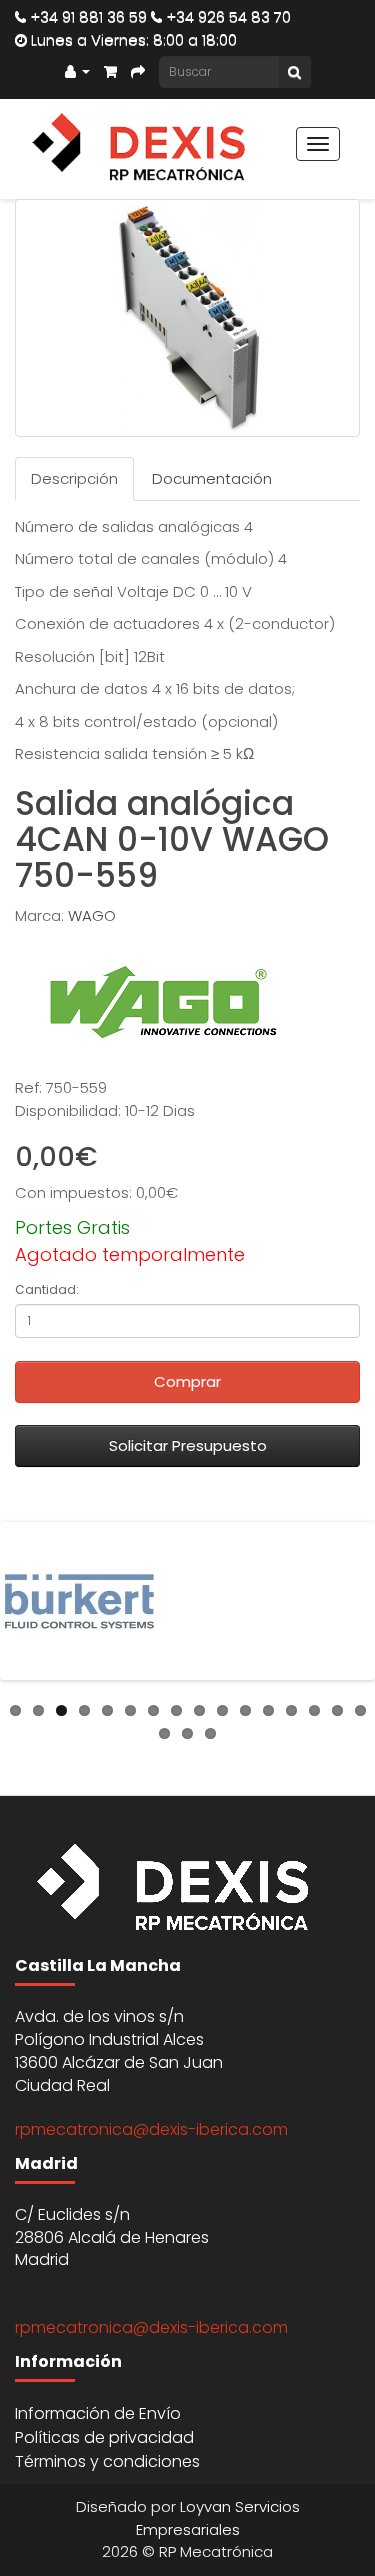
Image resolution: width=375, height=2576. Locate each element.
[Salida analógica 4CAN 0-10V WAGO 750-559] (187, 318)
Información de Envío (98, 2413)
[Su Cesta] (110, 70)
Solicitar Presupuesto (188, 1445)
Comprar (187, 1381)
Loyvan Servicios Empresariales (218, 2518)
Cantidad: (47, 1289)
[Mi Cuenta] (77, 70)
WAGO (92, 915)
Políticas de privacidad (104, 2437)
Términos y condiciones (107, 2461)
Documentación (212, 478)
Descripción (74, 478)
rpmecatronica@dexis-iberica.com (151, 2129)
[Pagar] (138, 70)
